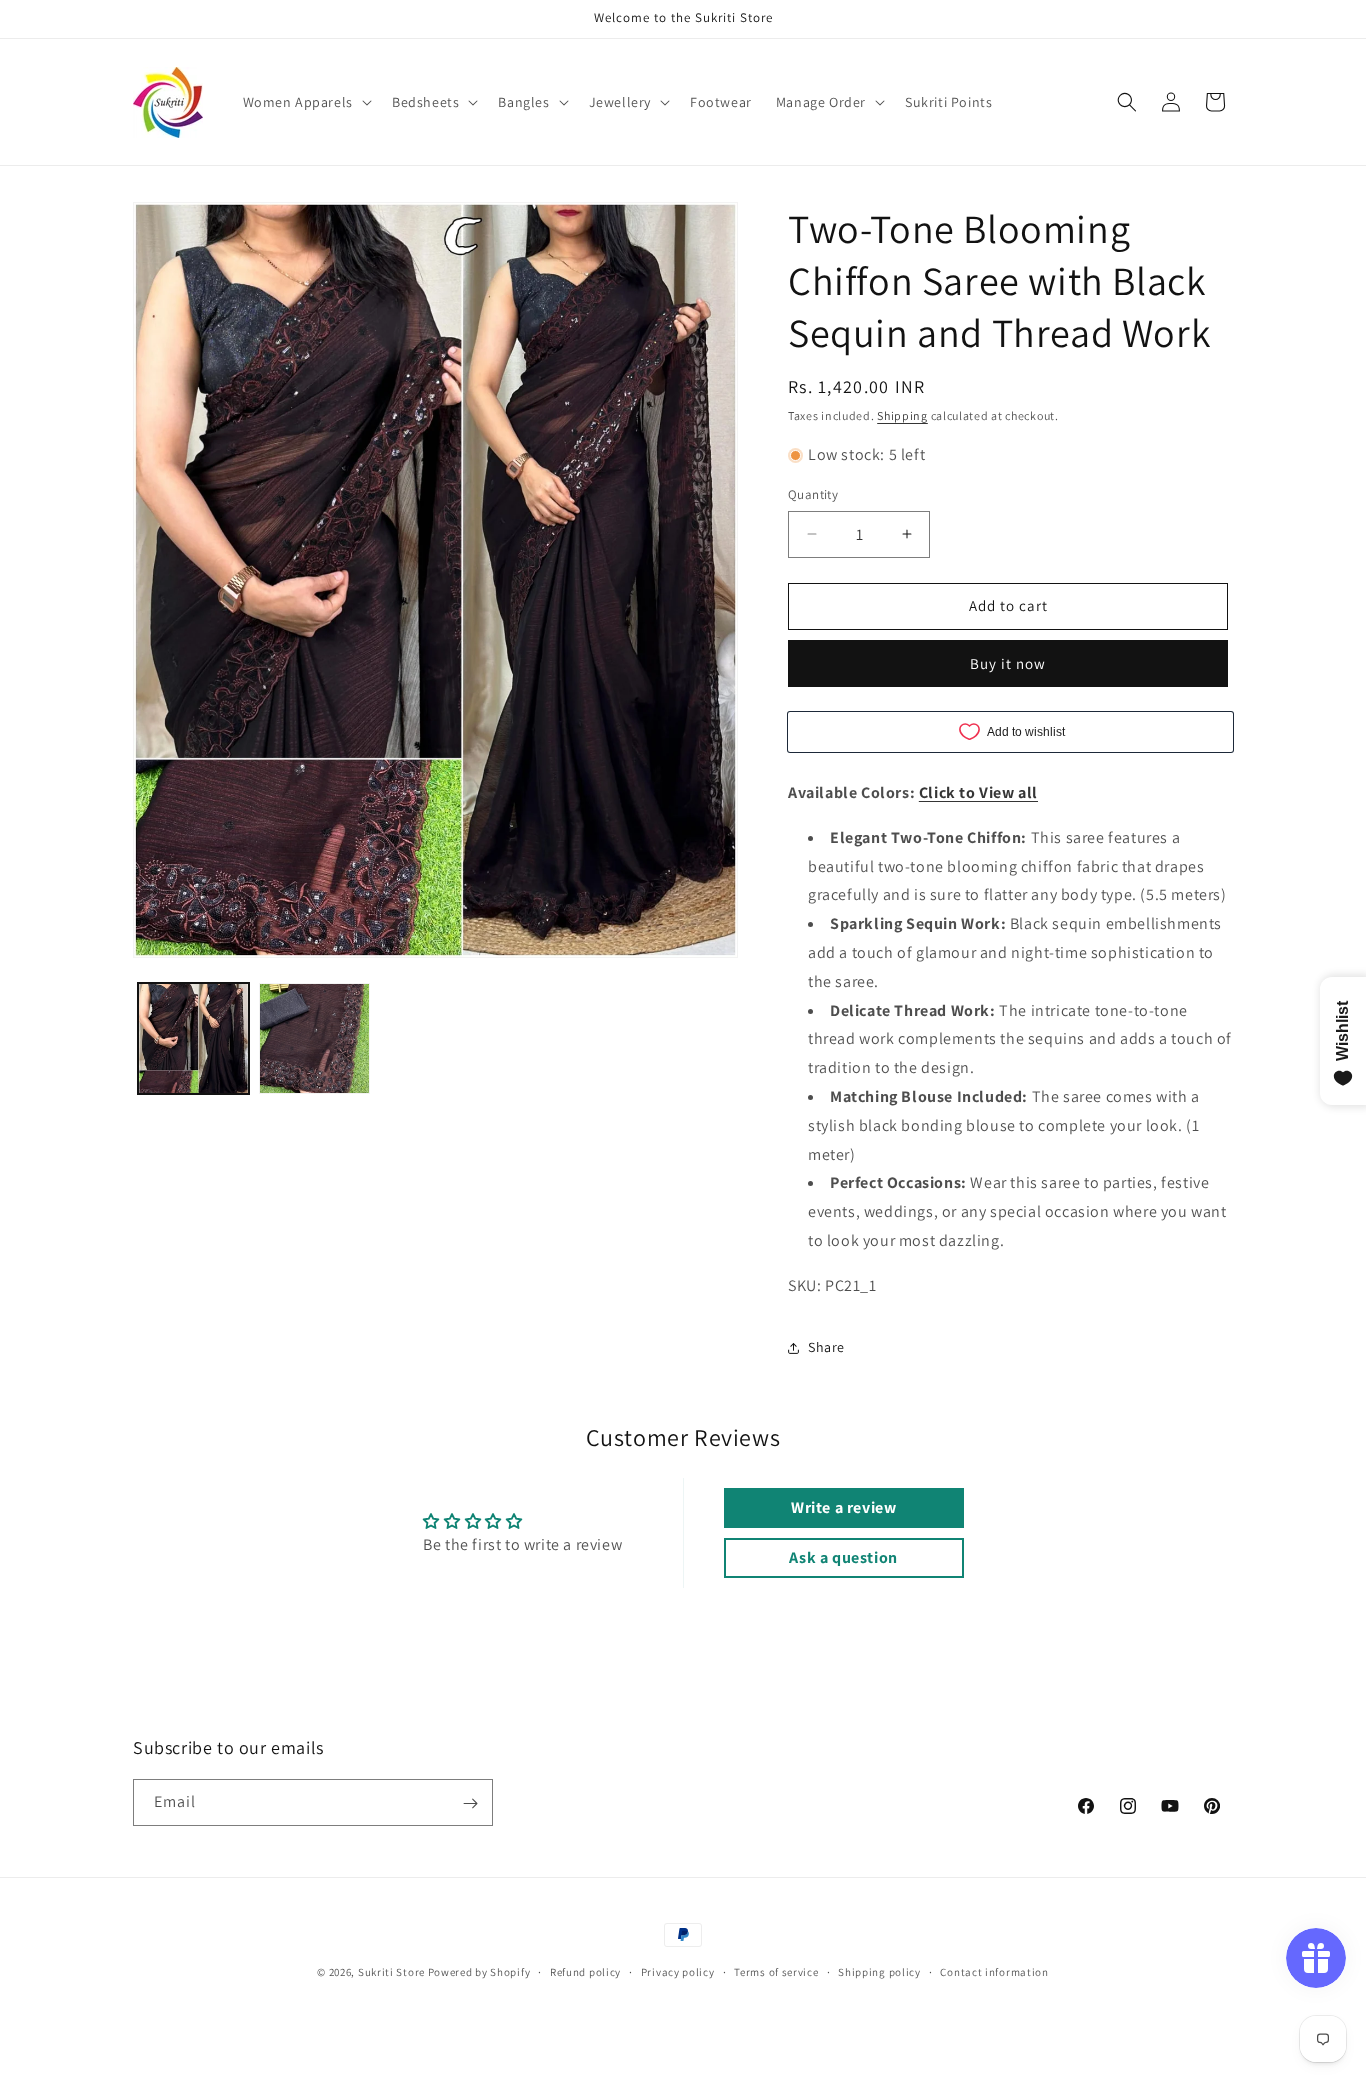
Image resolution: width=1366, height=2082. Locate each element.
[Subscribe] (470, 1803)
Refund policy (585, 1971)
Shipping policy (879, 1971)
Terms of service (776, 1971)
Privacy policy (678, 1971)
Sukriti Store (391, 1972)
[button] (305, 102)
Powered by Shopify (479, 1972)
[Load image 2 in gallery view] (314, 1038)
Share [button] (826, 1347)
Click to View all (978, 792)
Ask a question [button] (843, 1557)
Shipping (902, 415)
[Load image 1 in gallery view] (193, 1038)
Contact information (994, 1971)
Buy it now (1008, 663)
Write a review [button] (843, 1507)
